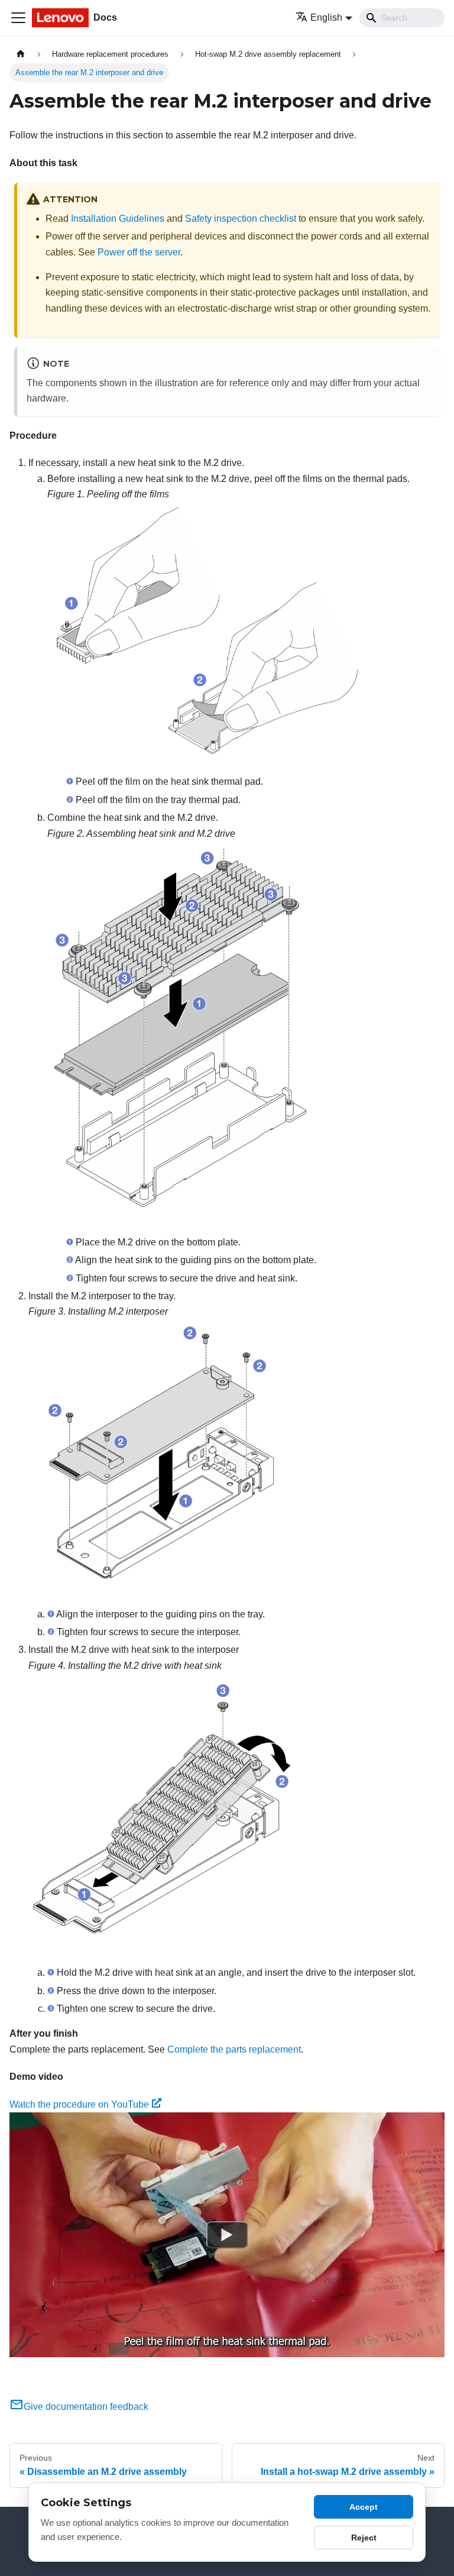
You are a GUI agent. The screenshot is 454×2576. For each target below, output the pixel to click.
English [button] (326, 17)
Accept (364, 2507)
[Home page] (21, 54)
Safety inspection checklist (241, 219)
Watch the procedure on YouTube (79, 2104)
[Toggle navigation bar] (18, 18)
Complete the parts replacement (234, 2049)
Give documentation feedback (86, 2407)
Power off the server (139, 252)
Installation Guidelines (118, 219)
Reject (364, 2538)
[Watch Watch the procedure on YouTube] (227, 2235)
